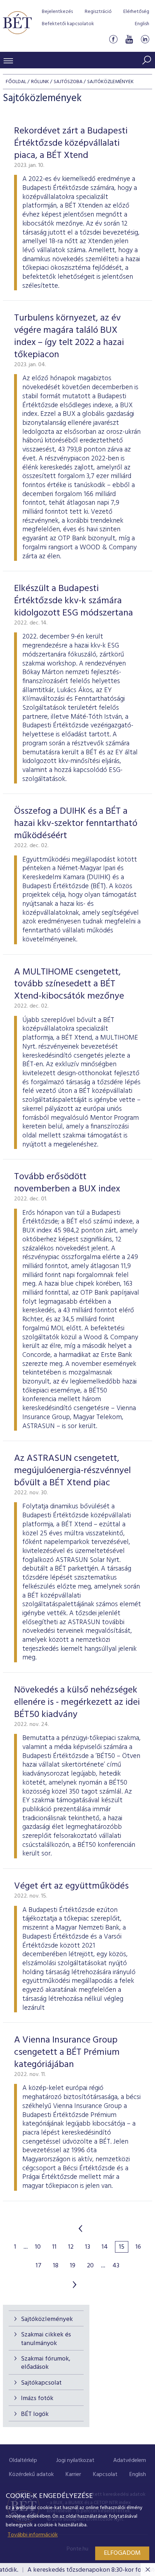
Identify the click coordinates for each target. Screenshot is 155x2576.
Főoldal (16, 82)
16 (138, 2247)
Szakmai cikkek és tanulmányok (46, 2339)
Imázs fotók (37, 2398)
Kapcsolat (105, 2475)
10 (38, 2247)
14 (105, 2247)
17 (39, 2266)
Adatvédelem (130, 2461)
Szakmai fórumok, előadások (46, 2363)
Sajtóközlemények (47, 2319)
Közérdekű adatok (31, 2475)
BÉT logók (35, 2414)
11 (54, 2247)
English (142, 24)
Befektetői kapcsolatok (68, 24)
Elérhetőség (136, 12)
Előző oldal (80, 2229)
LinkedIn (145, 39)
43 (116, 2266)
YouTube (129, 39)
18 (56, 2266)
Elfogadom (122, 2553)
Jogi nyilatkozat (75, 2461)
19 (73, 2266)
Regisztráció (98, 12)
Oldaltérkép (23, 2461)
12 (71, 2247)
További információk (33, 2535)
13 (88, 2247)
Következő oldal (75, 2285)
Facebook (113, 39)
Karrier (73, 2475)
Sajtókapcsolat (41, 2383)
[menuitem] (23, 2461)
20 (90, 2266)
